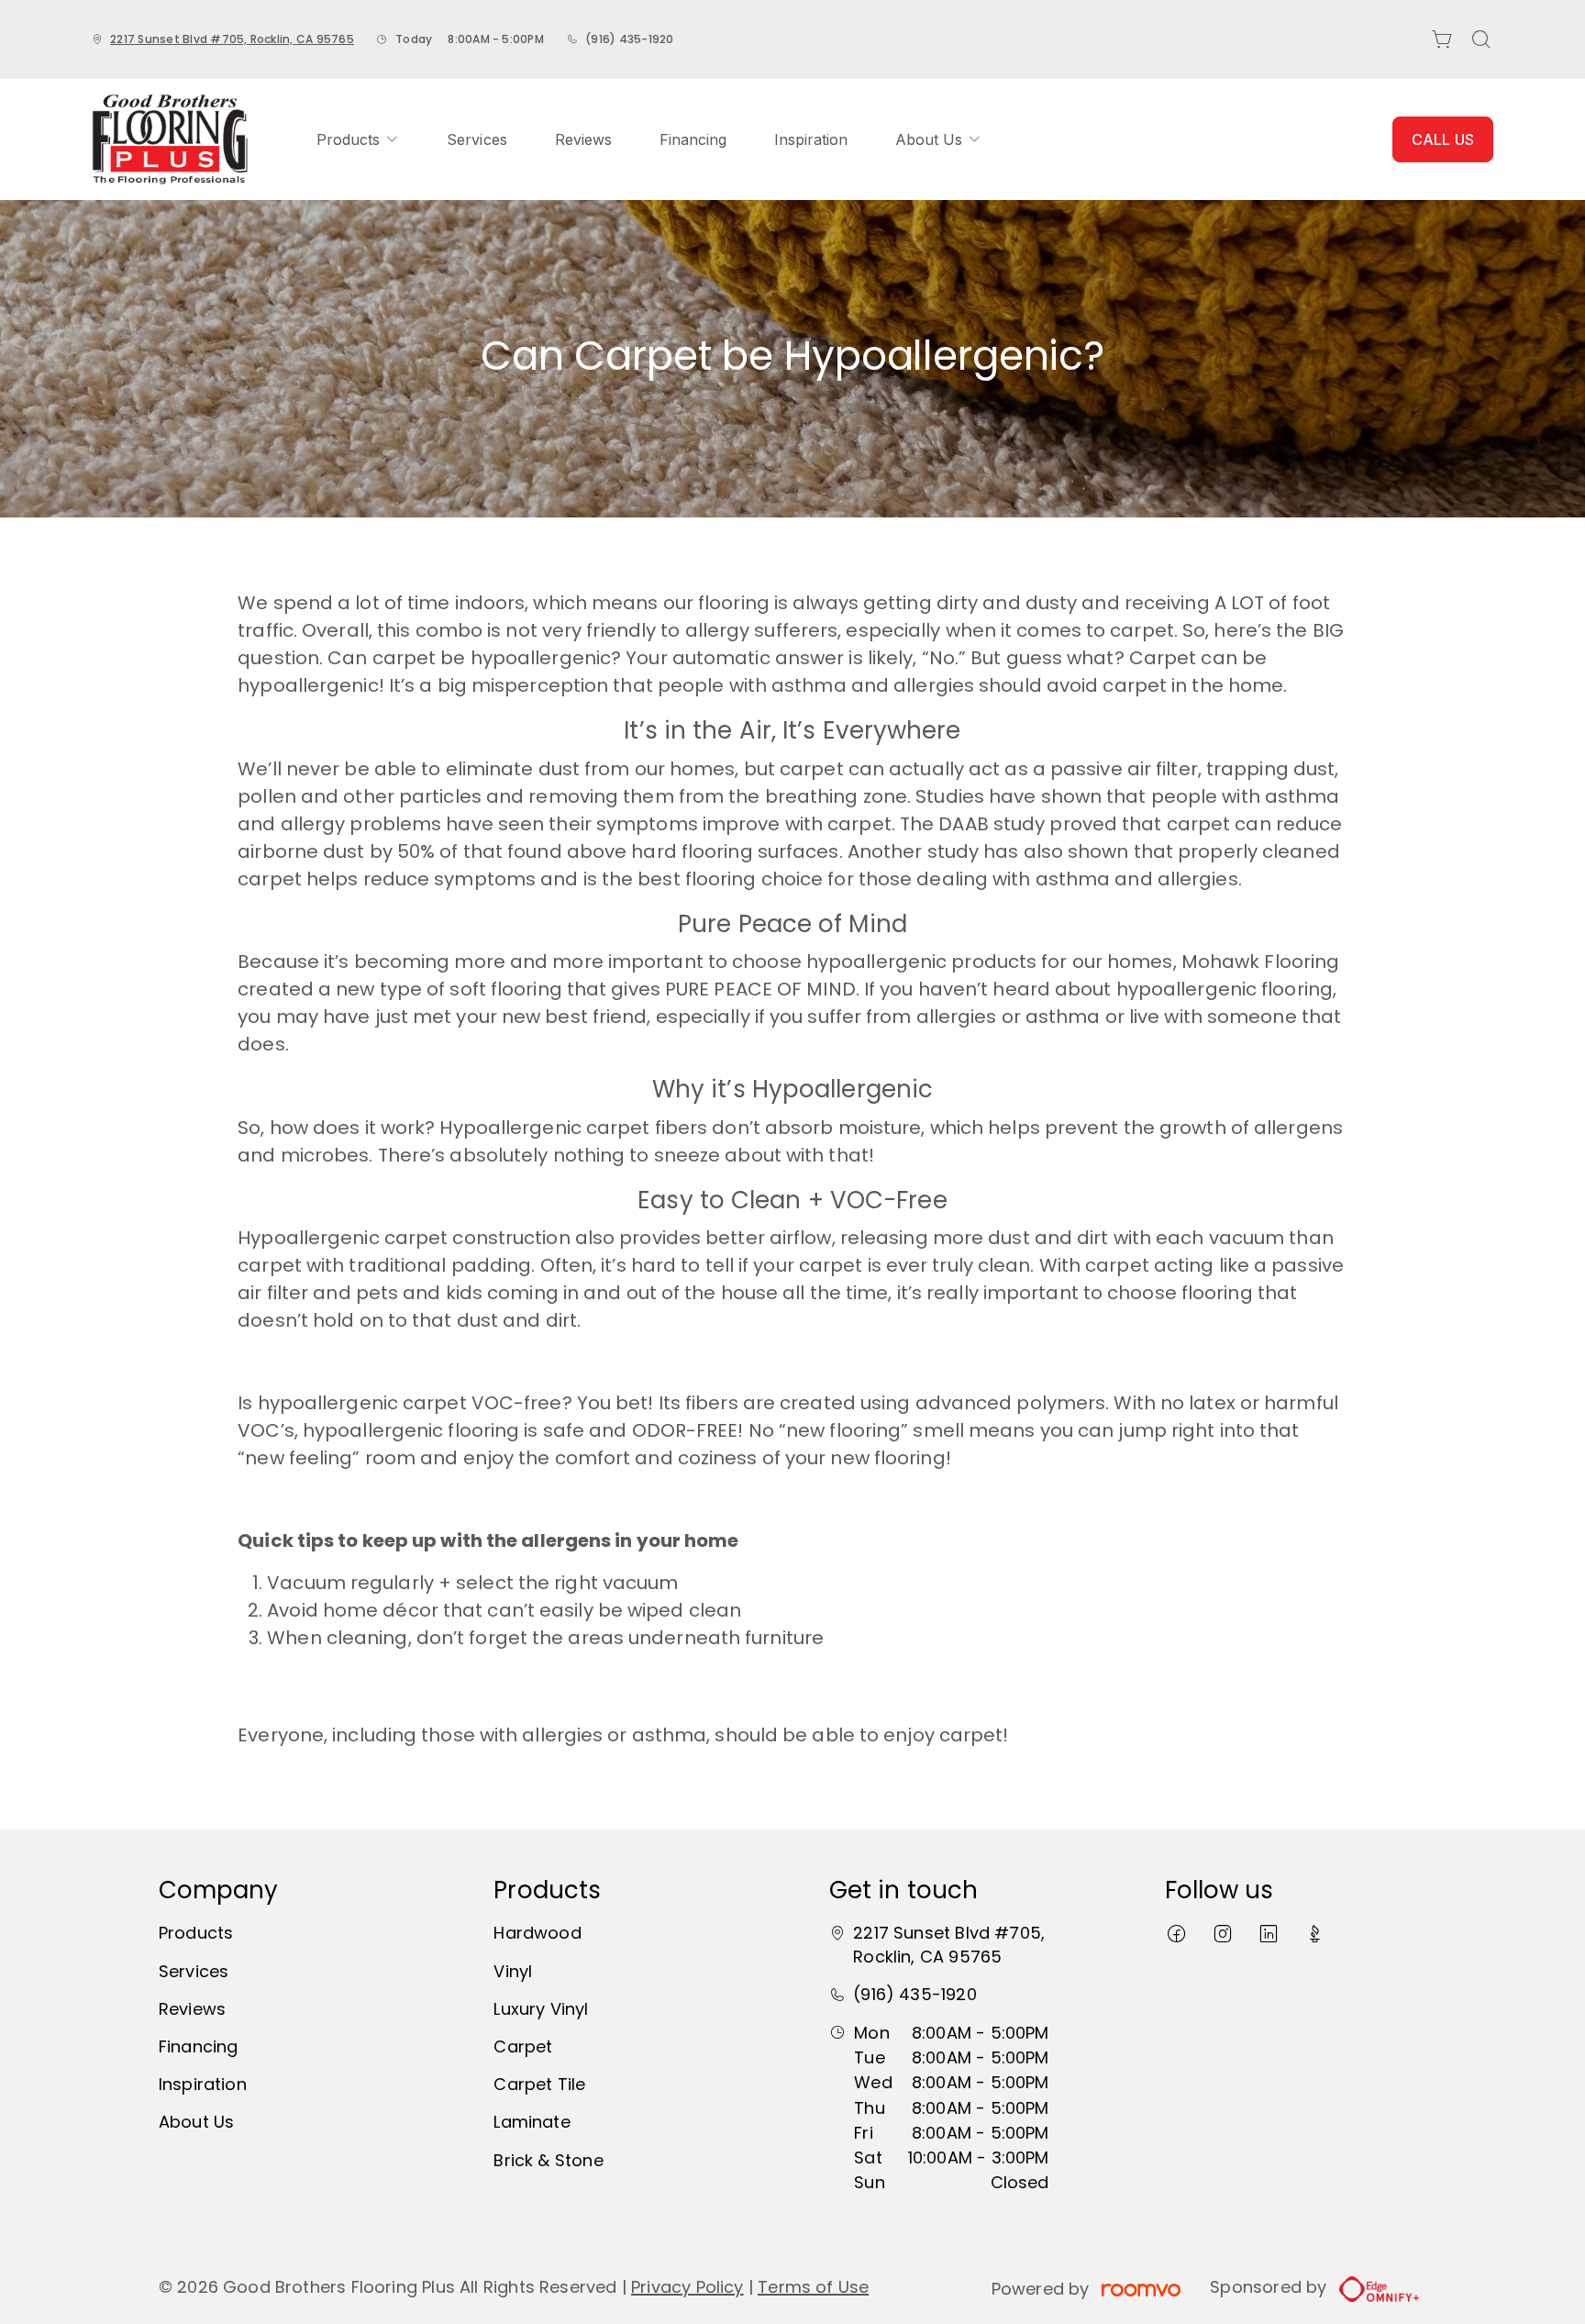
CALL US (1443, 139)
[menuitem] (358, 139)
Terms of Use (813, 2287)
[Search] (1481, 39)
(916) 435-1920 (629, 39)
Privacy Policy (687, 2287)
